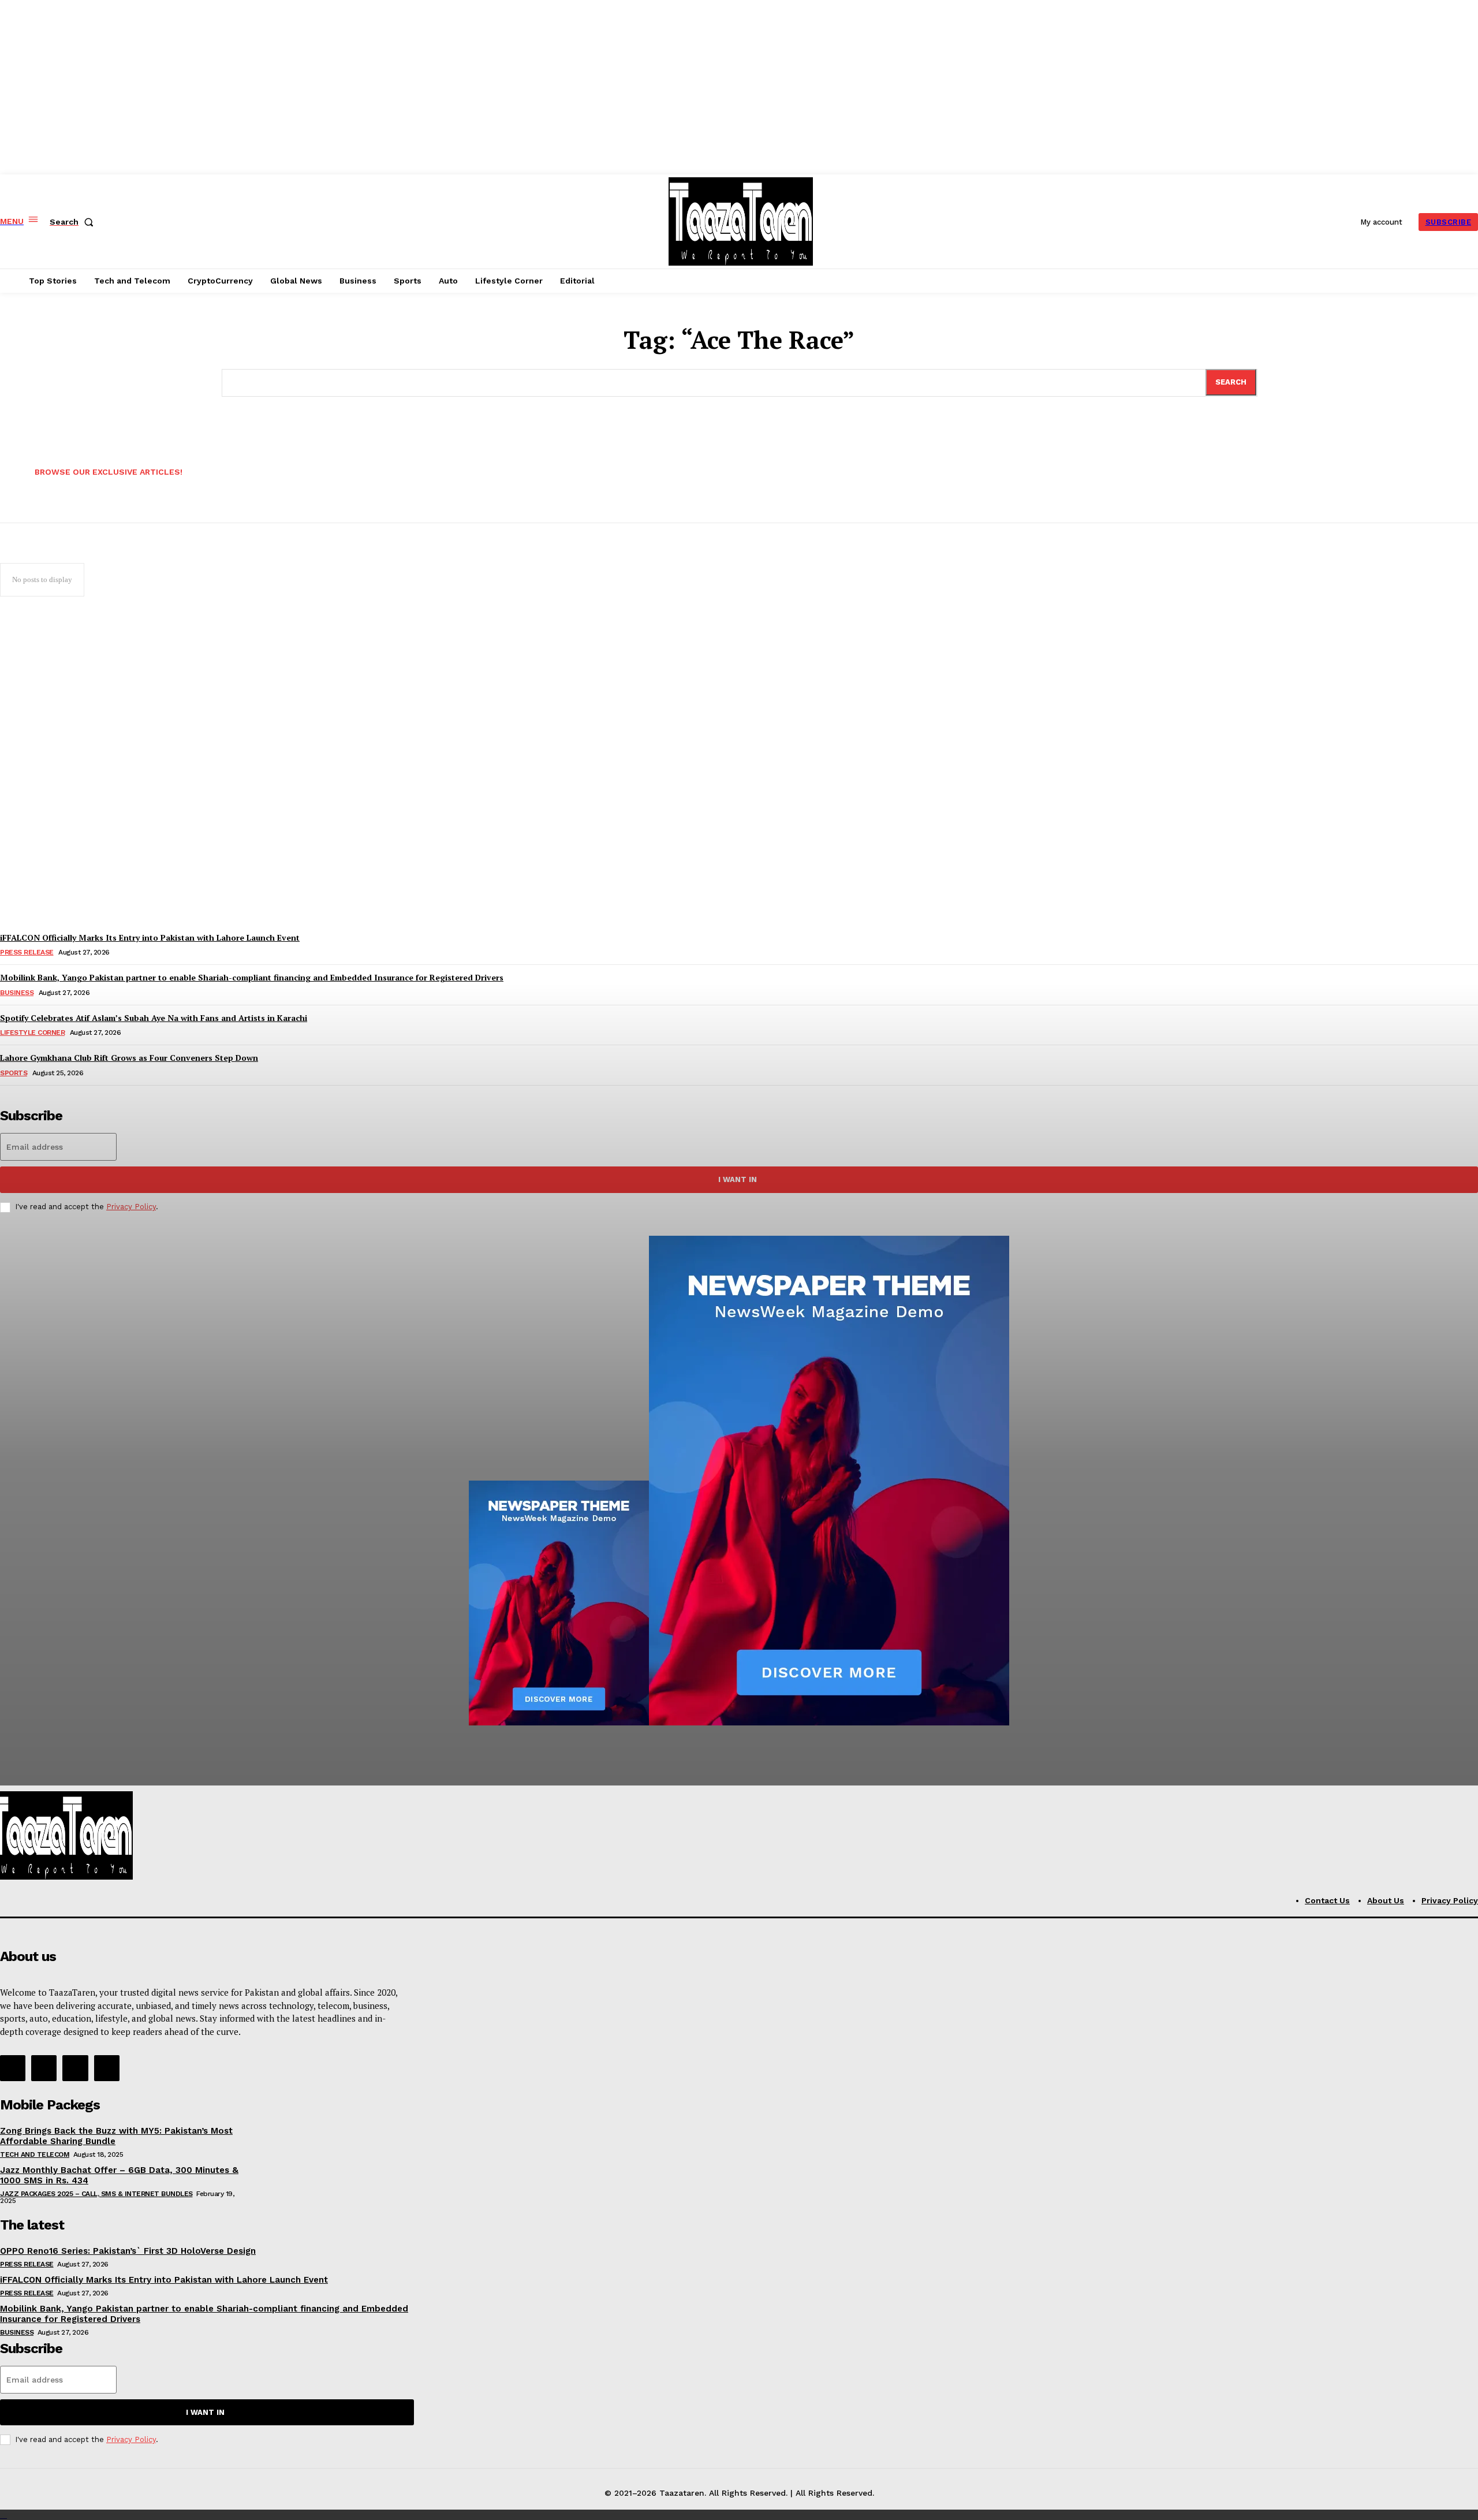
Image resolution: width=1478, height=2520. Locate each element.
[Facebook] (13, 2068)
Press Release (27, 2264)
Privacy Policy (131, 2439)
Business (17, 2332)
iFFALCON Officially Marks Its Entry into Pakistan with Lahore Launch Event (164, 2280)
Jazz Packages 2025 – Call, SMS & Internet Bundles (96, 2194)
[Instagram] (44, 2068)
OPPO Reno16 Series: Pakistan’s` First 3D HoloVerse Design (128, 2251)
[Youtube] (107, 2068)
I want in (205, 2412)
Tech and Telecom (35, 2154)
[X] (75, 2068)
